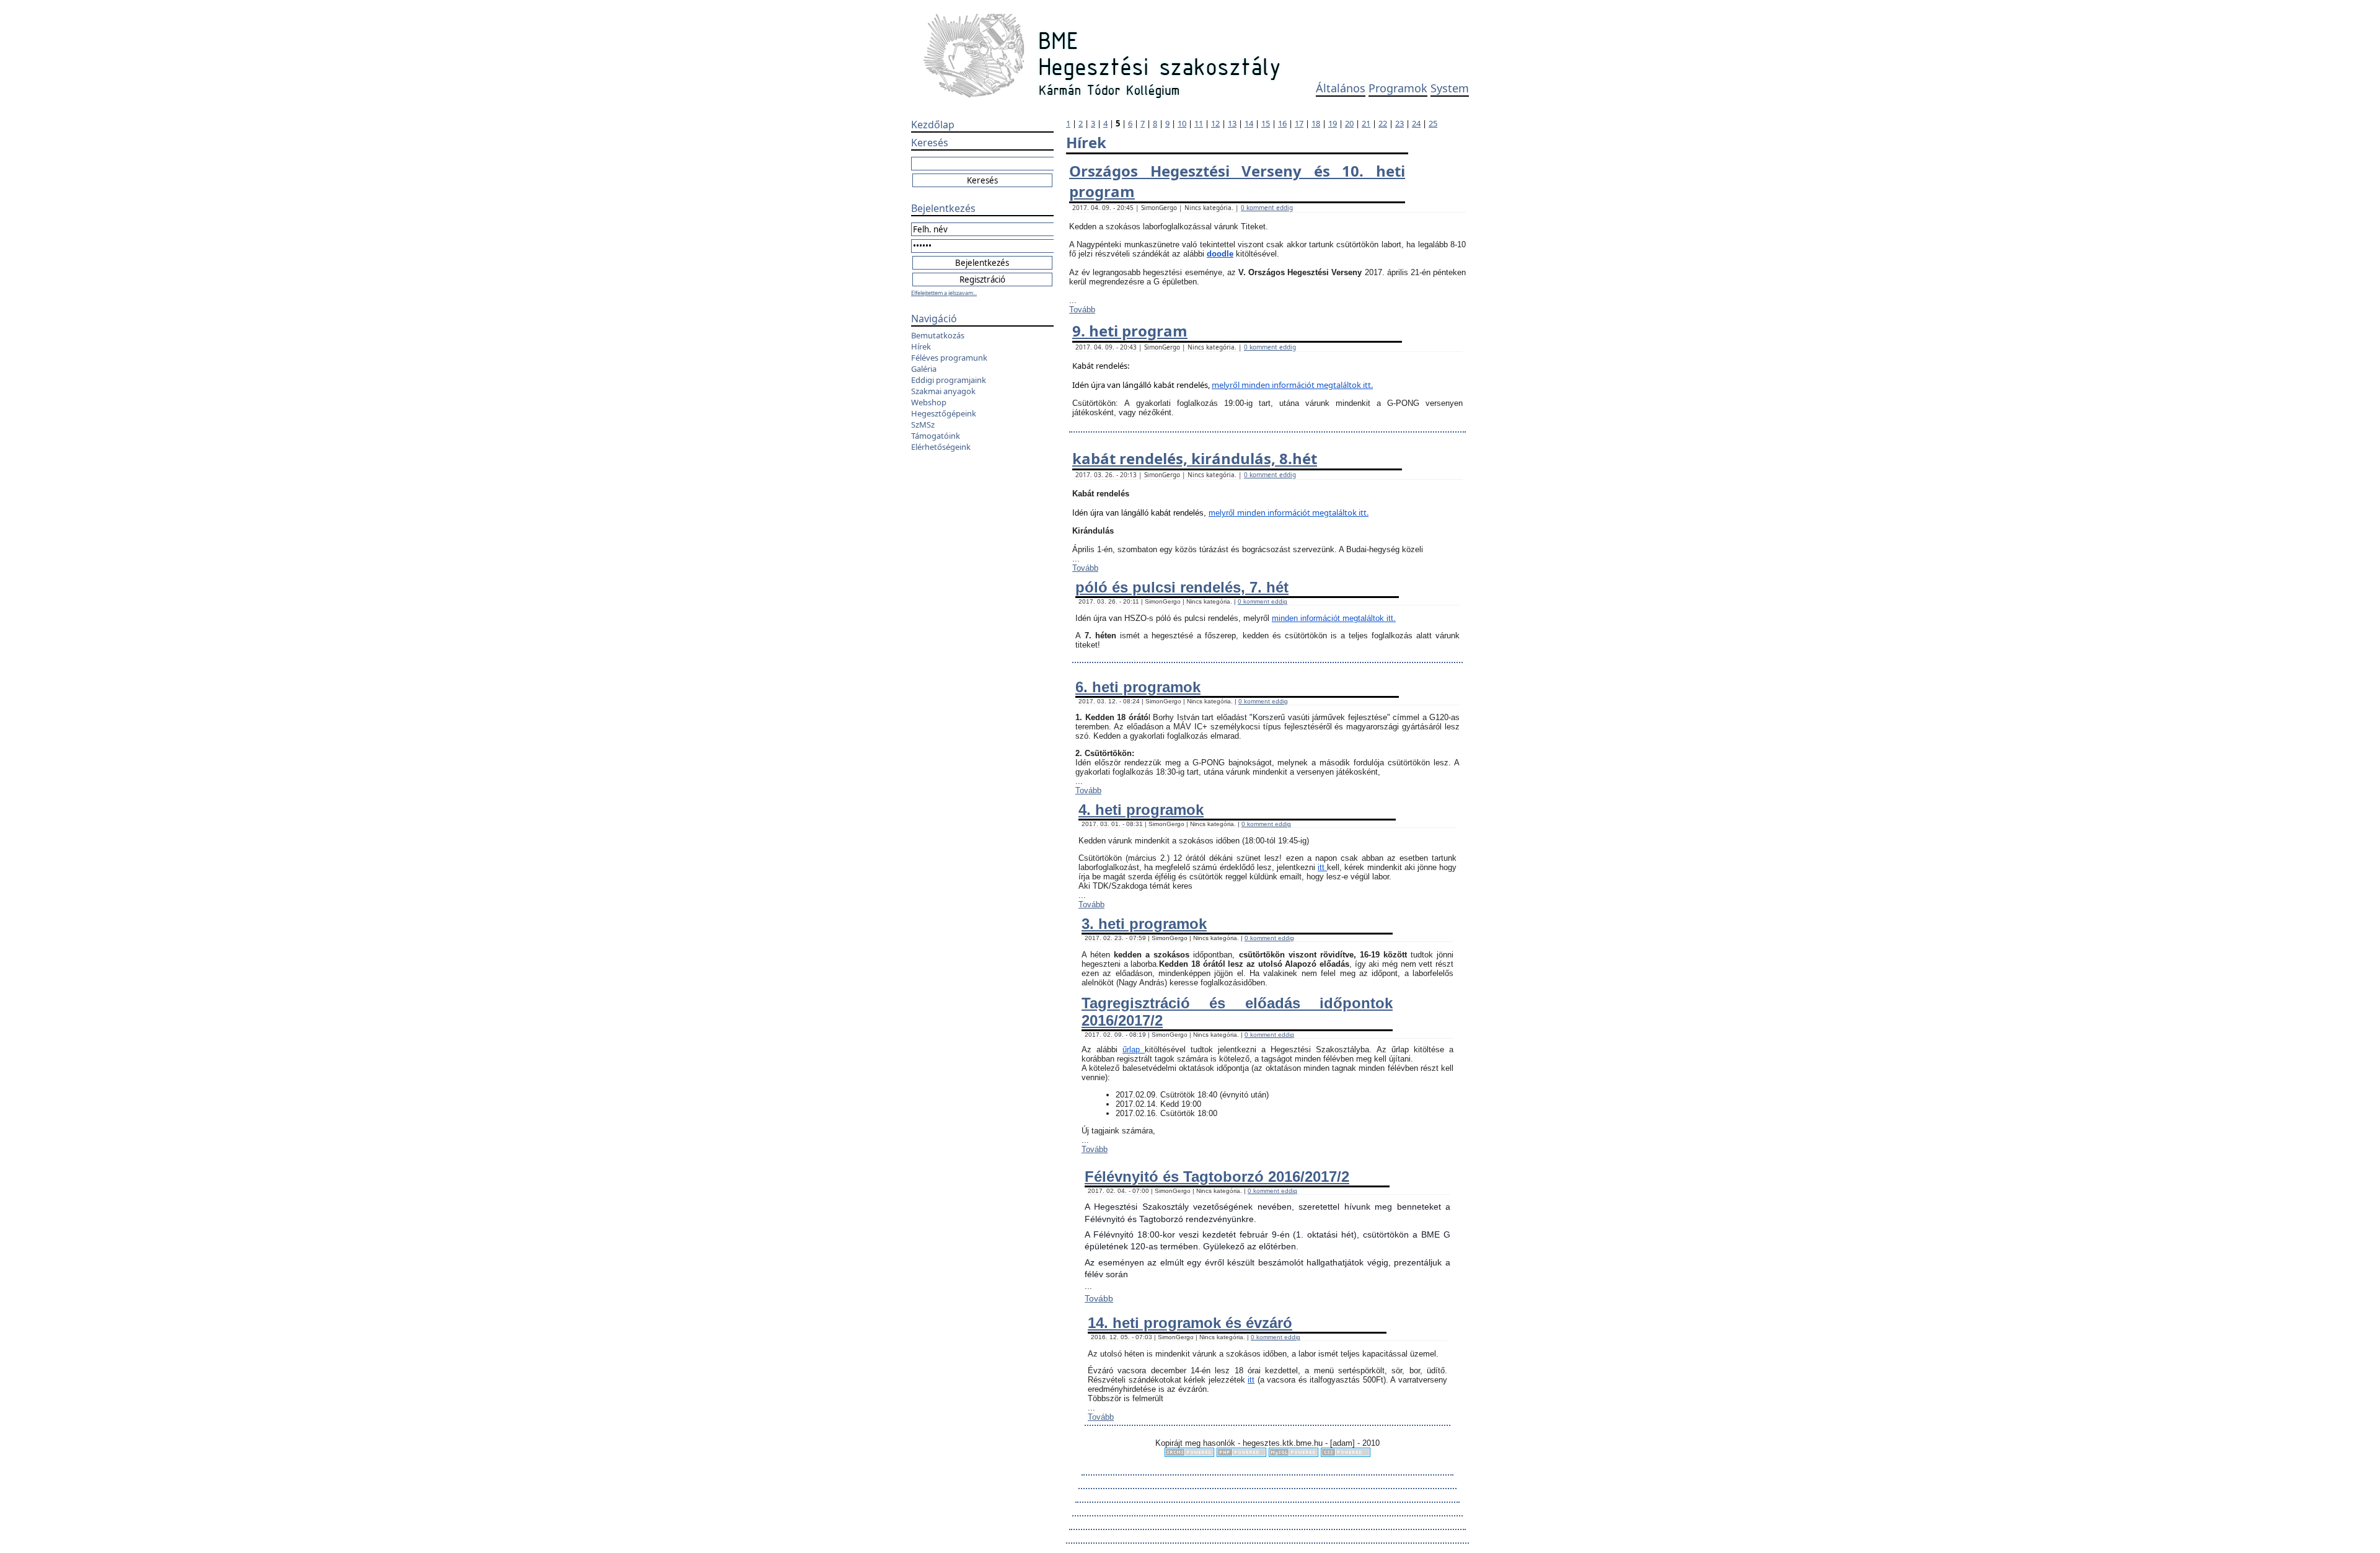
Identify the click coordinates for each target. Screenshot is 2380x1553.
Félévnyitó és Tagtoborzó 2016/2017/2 (1217, 1177)
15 (1266, 123)
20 (1349, 123)
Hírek (921, 346)
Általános (1341, 88)
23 (1399, 123)
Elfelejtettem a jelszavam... (944, 293)
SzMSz (923, 425)
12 (1215, 123)
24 (1416, 123)
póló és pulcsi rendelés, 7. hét (1182, 587)
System (1450, 88)
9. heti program (1130, 331)
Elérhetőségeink (941, 447)
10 (1182, 123)
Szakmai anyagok (943, 391)
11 (1199, 123)
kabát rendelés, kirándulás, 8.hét (1195, 458)
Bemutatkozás (938, 335)
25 (1433, 123)
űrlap (1134, 1049)
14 (1249, 123)
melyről (1227, 385)
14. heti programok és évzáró (1190, 1323)
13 (1232, 123)
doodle (1220, 254)
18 (1316, 123)
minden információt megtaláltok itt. (1307, 385)
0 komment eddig (1267, 208)
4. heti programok (1141, 810)
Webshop (929, 402)
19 (1333, 123)
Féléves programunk (949, 358)
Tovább (1082, 310)
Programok (1398, 88)
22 (1383, 123)
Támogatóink (936, 436)
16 (1282, 123)
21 (1366, 123)
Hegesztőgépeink (944, 413)
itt (1322, 867)
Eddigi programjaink (949, 380)
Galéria (924, 369)
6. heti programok (1138, 687)
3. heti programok (1144, 924)
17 (1299, 123)
